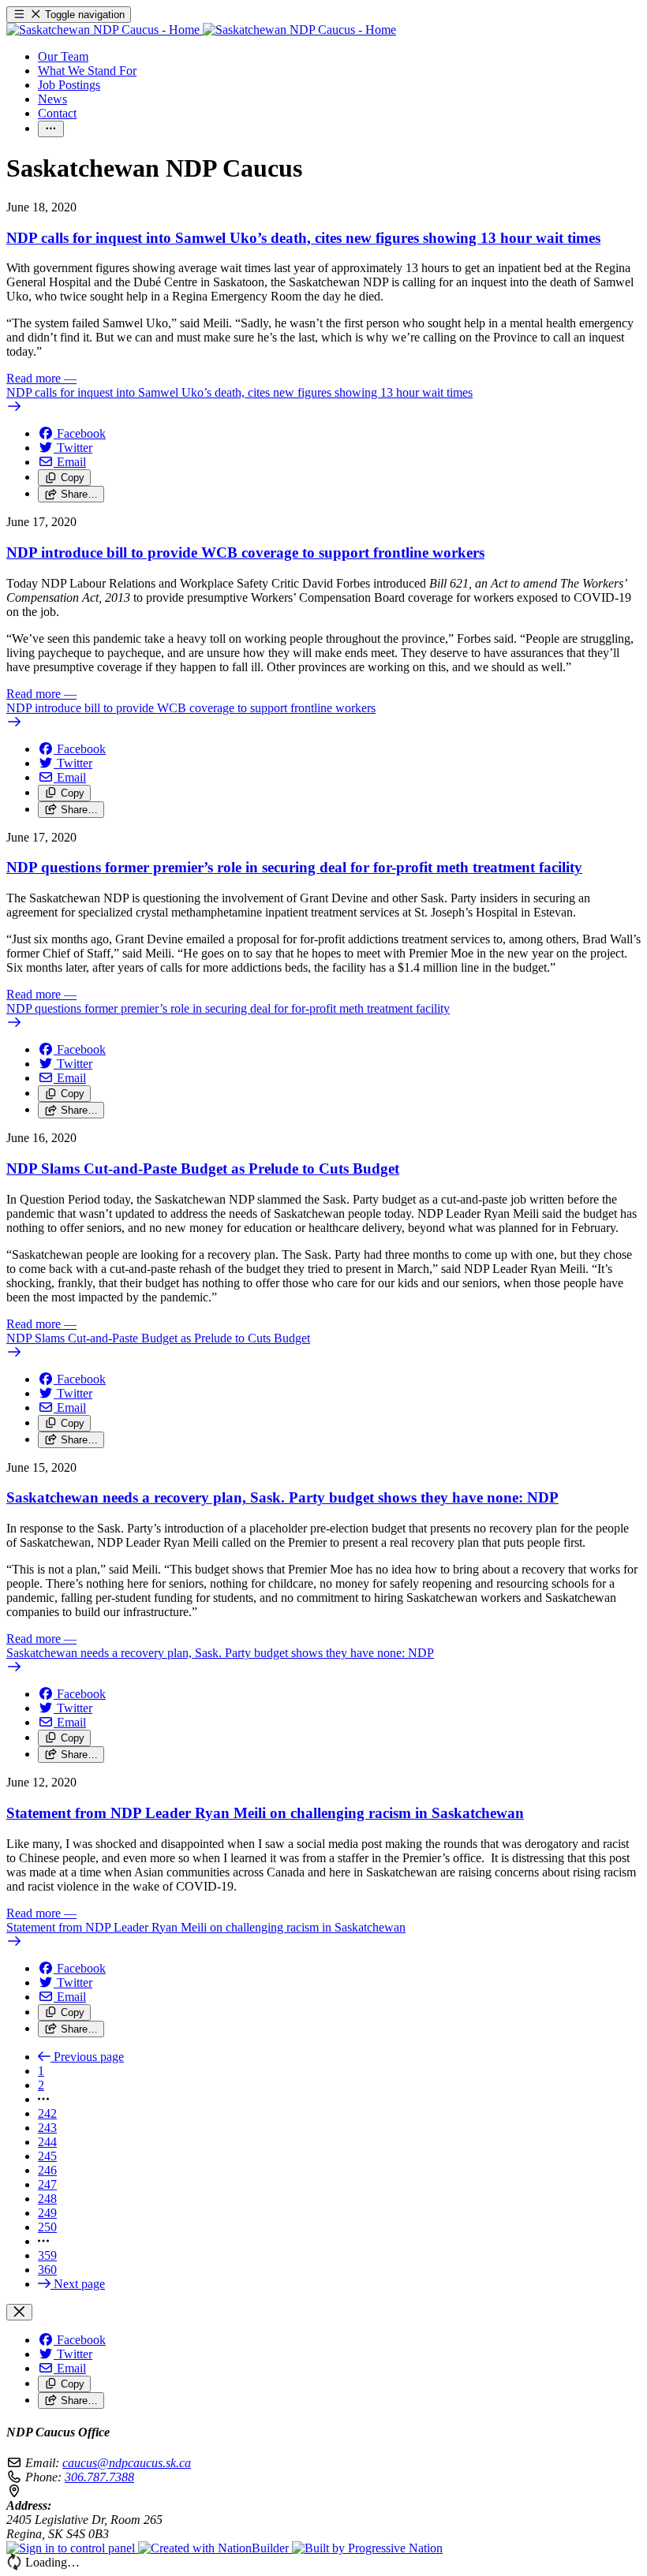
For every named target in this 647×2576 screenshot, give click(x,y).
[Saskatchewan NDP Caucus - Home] (201, 30)
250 (47, 2227)
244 (47, 2142)
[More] (51, 129)
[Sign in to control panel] (72, 2548)
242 (47, 2113)
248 (47, 2199)
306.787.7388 (99, 2477)
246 (47, 2170)
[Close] (19, 2312)
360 (47, 2270)
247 (47, 2184)
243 (47, 2128)
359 (47, 2255)
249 (47, 2213)
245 (47, 2156)
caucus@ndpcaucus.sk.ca (127, 2463)
